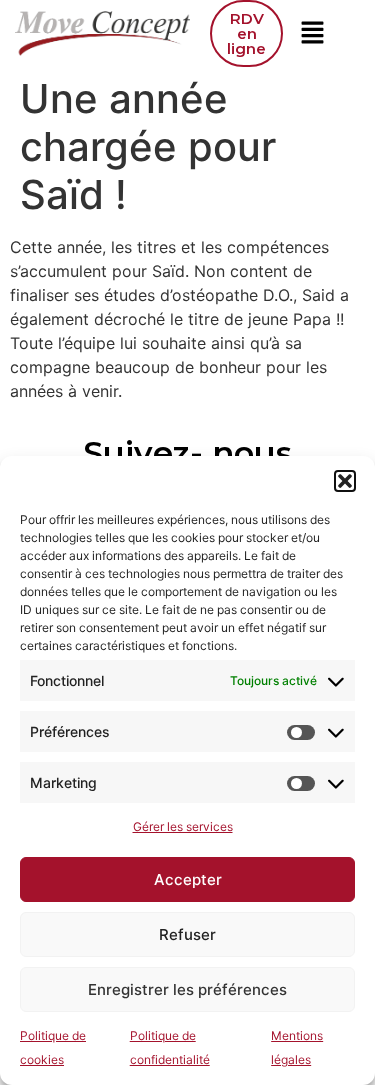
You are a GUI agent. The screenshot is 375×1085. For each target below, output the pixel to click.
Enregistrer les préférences (187, 989)
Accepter (188, 879)
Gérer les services (183, 826)
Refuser (187, 934)
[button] (345, 481)
